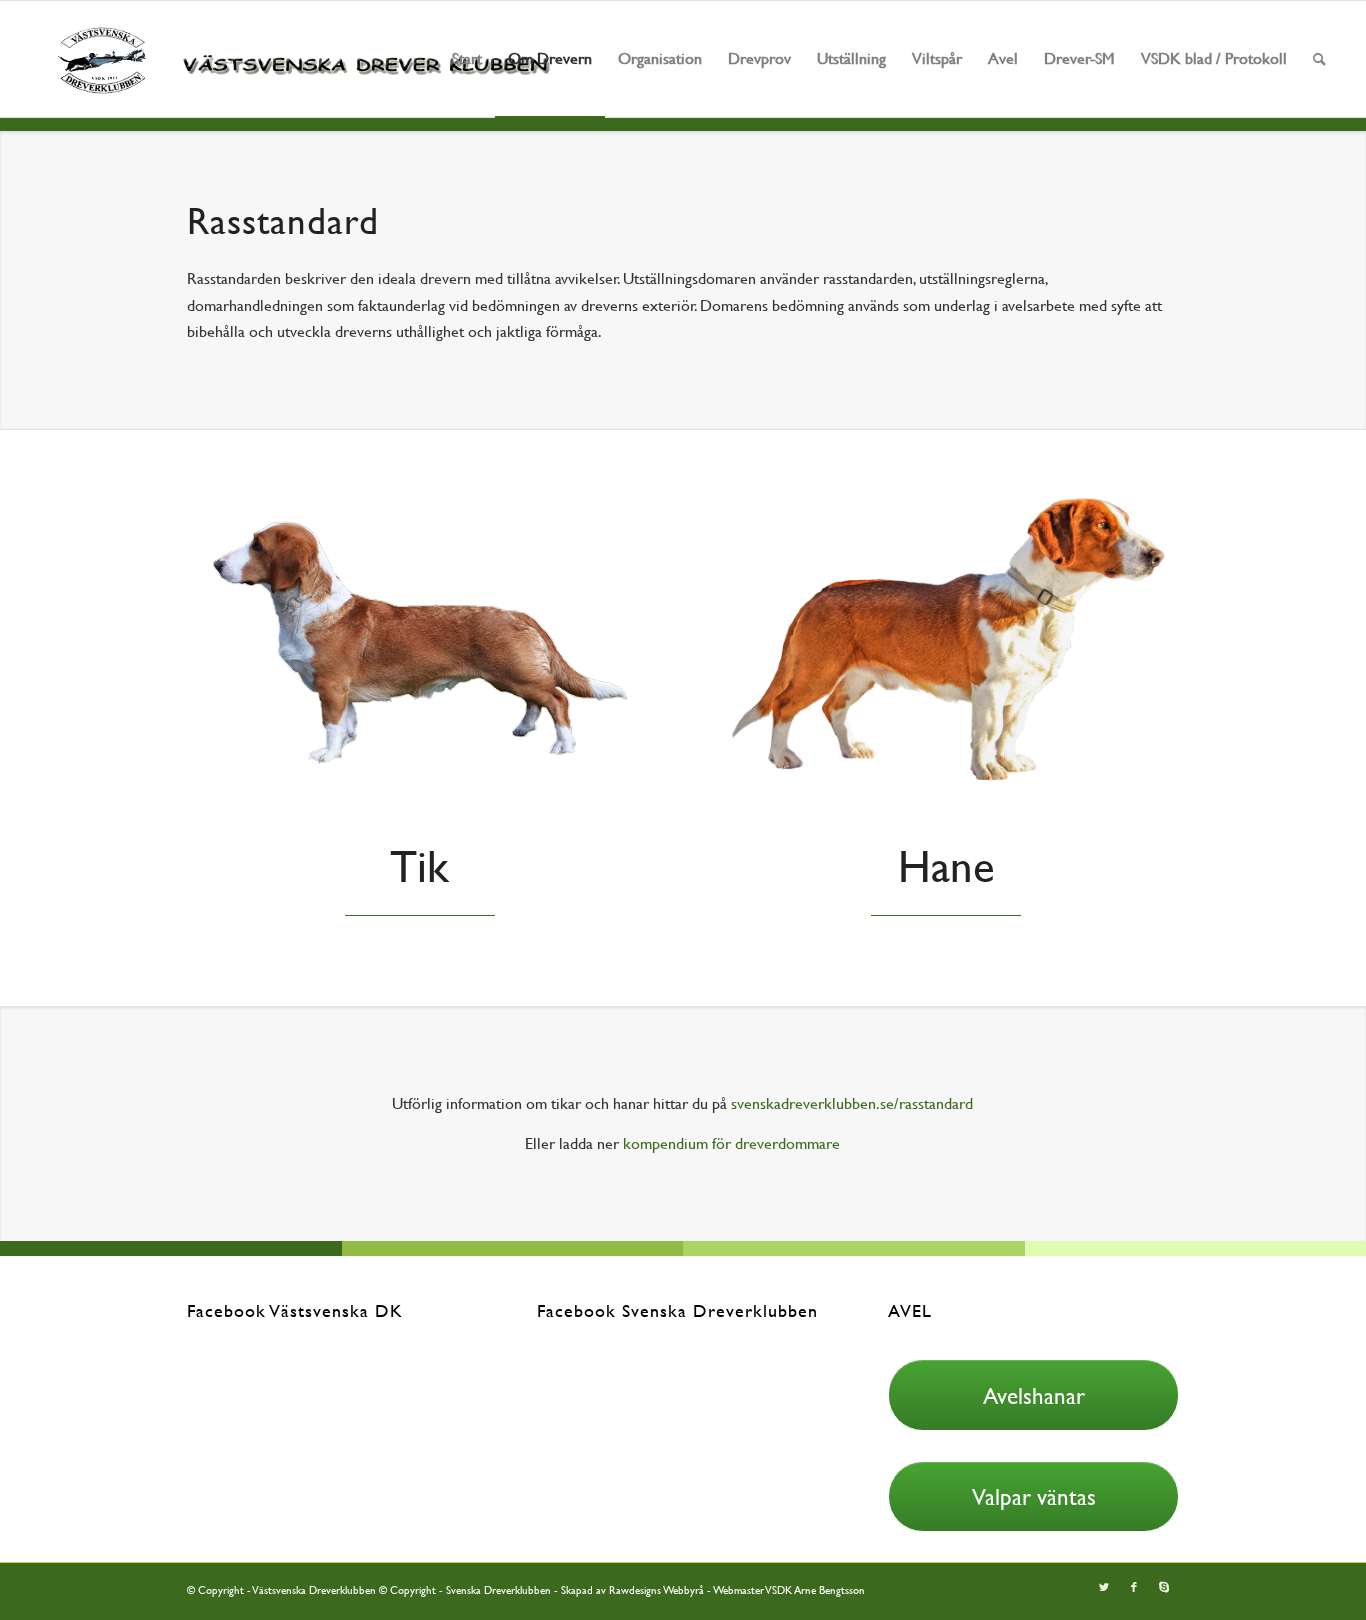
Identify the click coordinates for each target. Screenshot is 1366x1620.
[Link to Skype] (1164, 1588)
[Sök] (1319, 59)
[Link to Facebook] (1134, 1588)
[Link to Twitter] (1104, 1588)
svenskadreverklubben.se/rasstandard (852, 1103)
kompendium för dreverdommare (731, 1143)
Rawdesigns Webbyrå (656, 1590)
